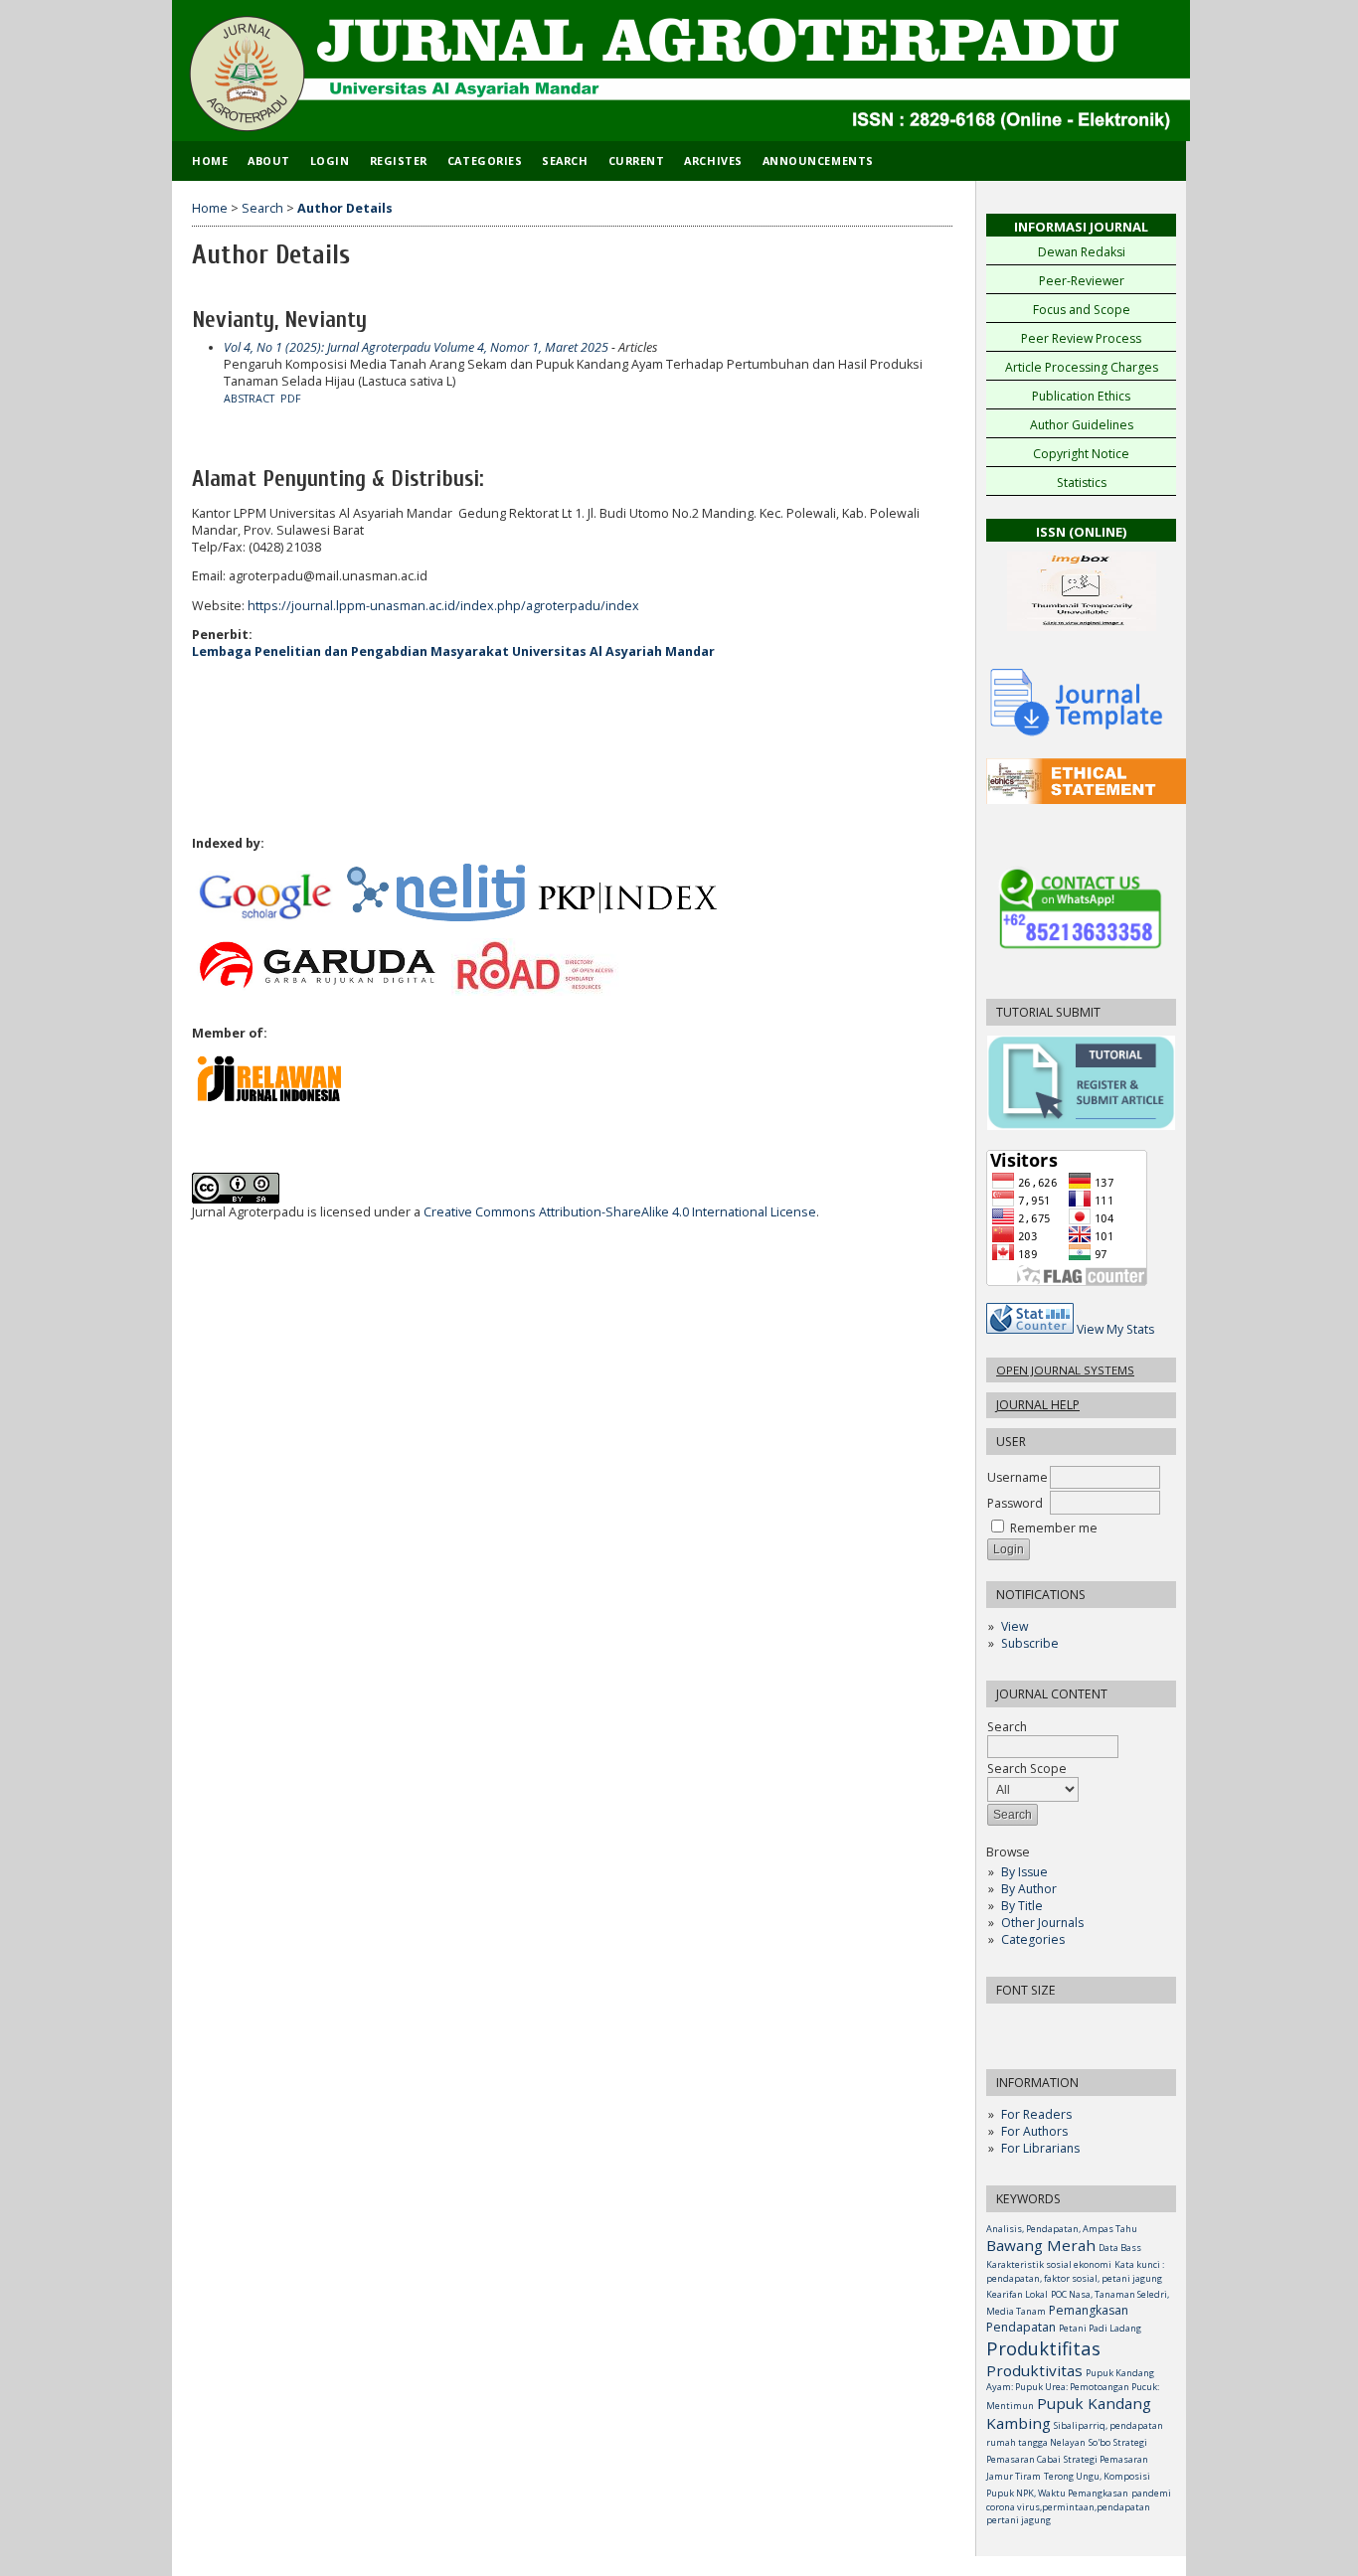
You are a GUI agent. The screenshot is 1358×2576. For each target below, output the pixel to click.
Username (1018, 1477)
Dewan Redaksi (1082, 252)
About (269, 161)
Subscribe (1030, 1643)
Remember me (1054, 1528)
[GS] (266, 917)
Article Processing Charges (1082, 367)
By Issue (1024, 1872)
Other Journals (1042, 1923)
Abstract (249, 399)
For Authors (1034, 2131)
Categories (1033, 1939)
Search (565, 161)
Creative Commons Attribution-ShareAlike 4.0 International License (620, 1212)
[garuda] (316, 991)
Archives (713, 161)
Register (399, 161)
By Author (1029, 1889)
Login (330, 161)
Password (1015, 1503)
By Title (1022, 1906)
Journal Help (1038, 1405)
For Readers (1036, 2114)
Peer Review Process (1081, 338)
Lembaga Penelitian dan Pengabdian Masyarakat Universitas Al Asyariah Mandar (453, 651)
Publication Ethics (1081, 396)
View (1015, 1626)
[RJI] (271, 1098)
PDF (291, 399)
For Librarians (1040, 2148)
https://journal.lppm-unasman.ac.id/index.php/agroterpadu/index (443, 606)
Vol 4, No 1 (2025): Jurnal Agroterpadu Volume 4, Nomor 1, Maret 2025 (416, 347)
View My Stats (1115, 1329)
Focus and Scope (1082, 310)
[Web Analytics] (1030, 1329)
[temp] (1077, 734)
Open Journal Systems (1065, 1370)
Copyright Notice (1081, 454)
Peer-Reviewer (1082, 281)
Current (637, 161)
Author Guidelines (1082, 425)
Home (210, 161)
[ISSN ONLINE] (1082, 637)
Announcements (818, 161)
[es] (1089, 800)
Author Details (345, 208)
